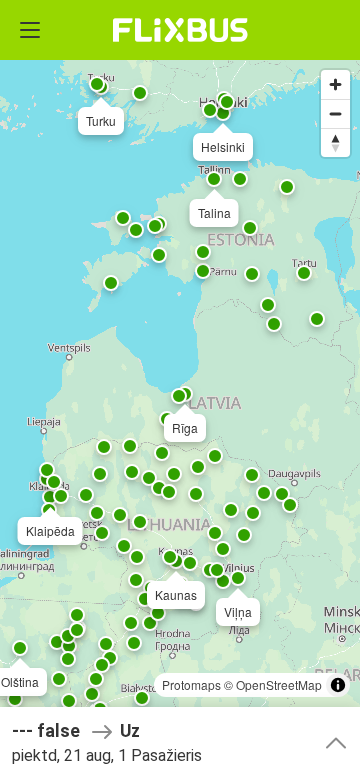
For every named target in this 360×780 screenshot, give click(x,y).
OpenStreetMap (279, 684)
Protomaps (191, 684)
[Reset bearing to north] (335, 142)
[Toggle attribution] (338, 685)
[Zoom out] (335, 113)
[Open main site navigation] (30, 30)
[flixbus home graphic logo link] (180, 30)
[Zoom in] (335, 84)
